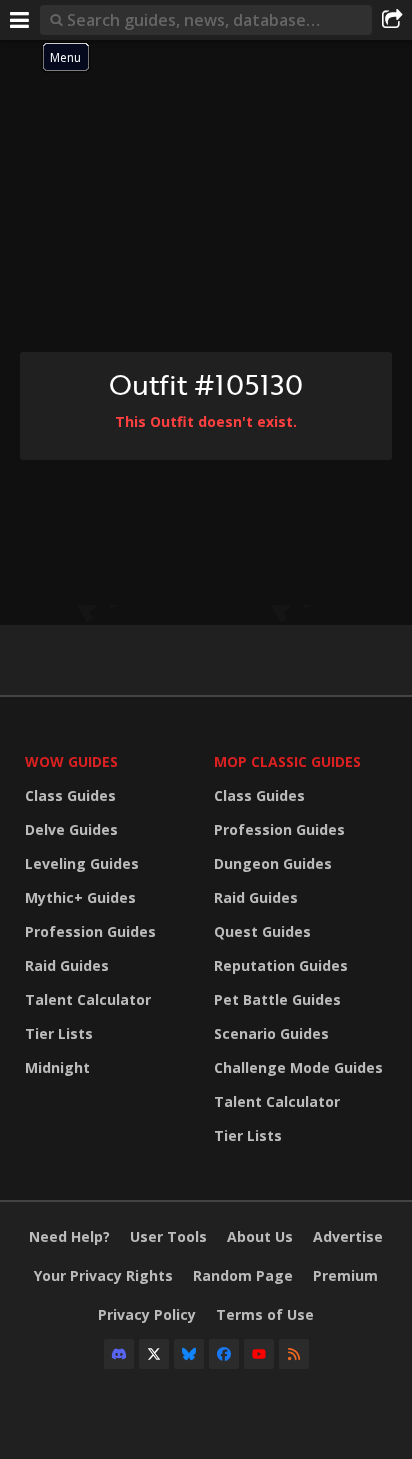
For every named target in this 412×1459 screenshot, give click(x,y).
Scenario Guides (271, 1033)
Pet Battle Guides (277, 999)
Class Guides (70, 795)
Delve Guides (71, 829)
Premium (345, 1275)
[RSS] (294, 1354)
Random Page (243, 1275)
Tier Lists (59, 1033)
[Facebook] (224, 1354)
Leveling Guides (82, 863)
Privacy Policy (147, 1314)
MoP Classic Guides (287, 761)
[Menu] (20, 20)
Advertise (348, 1236)
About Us (260, 1236)
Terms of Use (265, 1314)
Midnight (57, 1067)
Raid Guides (67, 965)
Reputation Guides (281, 965)
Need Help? (69, 1236)
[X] (154, 1354)
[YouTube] (259, 1354)
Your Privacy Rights (103, 1275)
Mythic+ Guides (80, 897)
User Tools (168, 1236)
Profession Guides (90, 931)
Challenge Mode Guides (298, 1067)
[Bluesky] (189, 1354)
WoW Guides (71, 761)
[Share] (392, 20)
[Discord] (119, 1354)
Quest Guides (262, 931)
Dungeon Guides (273, 863)
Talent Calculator (88, 999)
